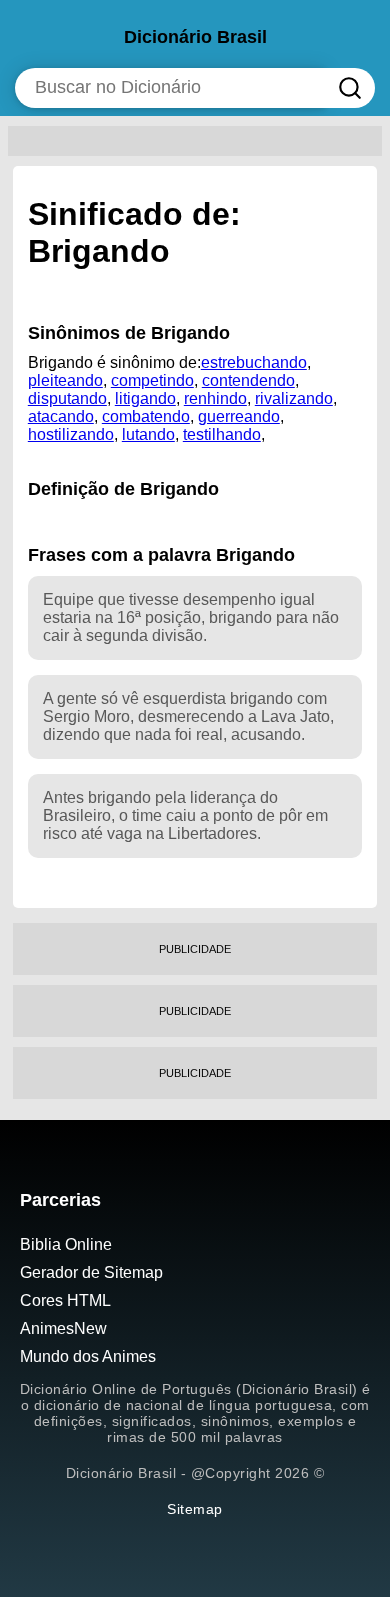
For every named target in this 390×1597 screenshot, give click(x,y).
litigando (145, 398)
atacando (61, 416)
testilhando (222, 434)
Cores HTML (65, 1300)
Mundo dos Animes (88, 1356)
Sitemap (195, 1509)
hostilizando (71, 434)
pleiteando (65, 380)
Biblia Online (66, 1244)
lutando (148, 434)
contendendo (248, 380)
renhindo (215, 398)
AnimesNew (63, 1328)
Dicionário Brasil (195, 37)
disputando (67, 398)
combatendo (146, 416)
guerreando (239, 416)
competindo (152, 380)
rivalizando (294, 398)
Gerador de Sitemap (91, 1272)
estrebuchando (254, 362)
